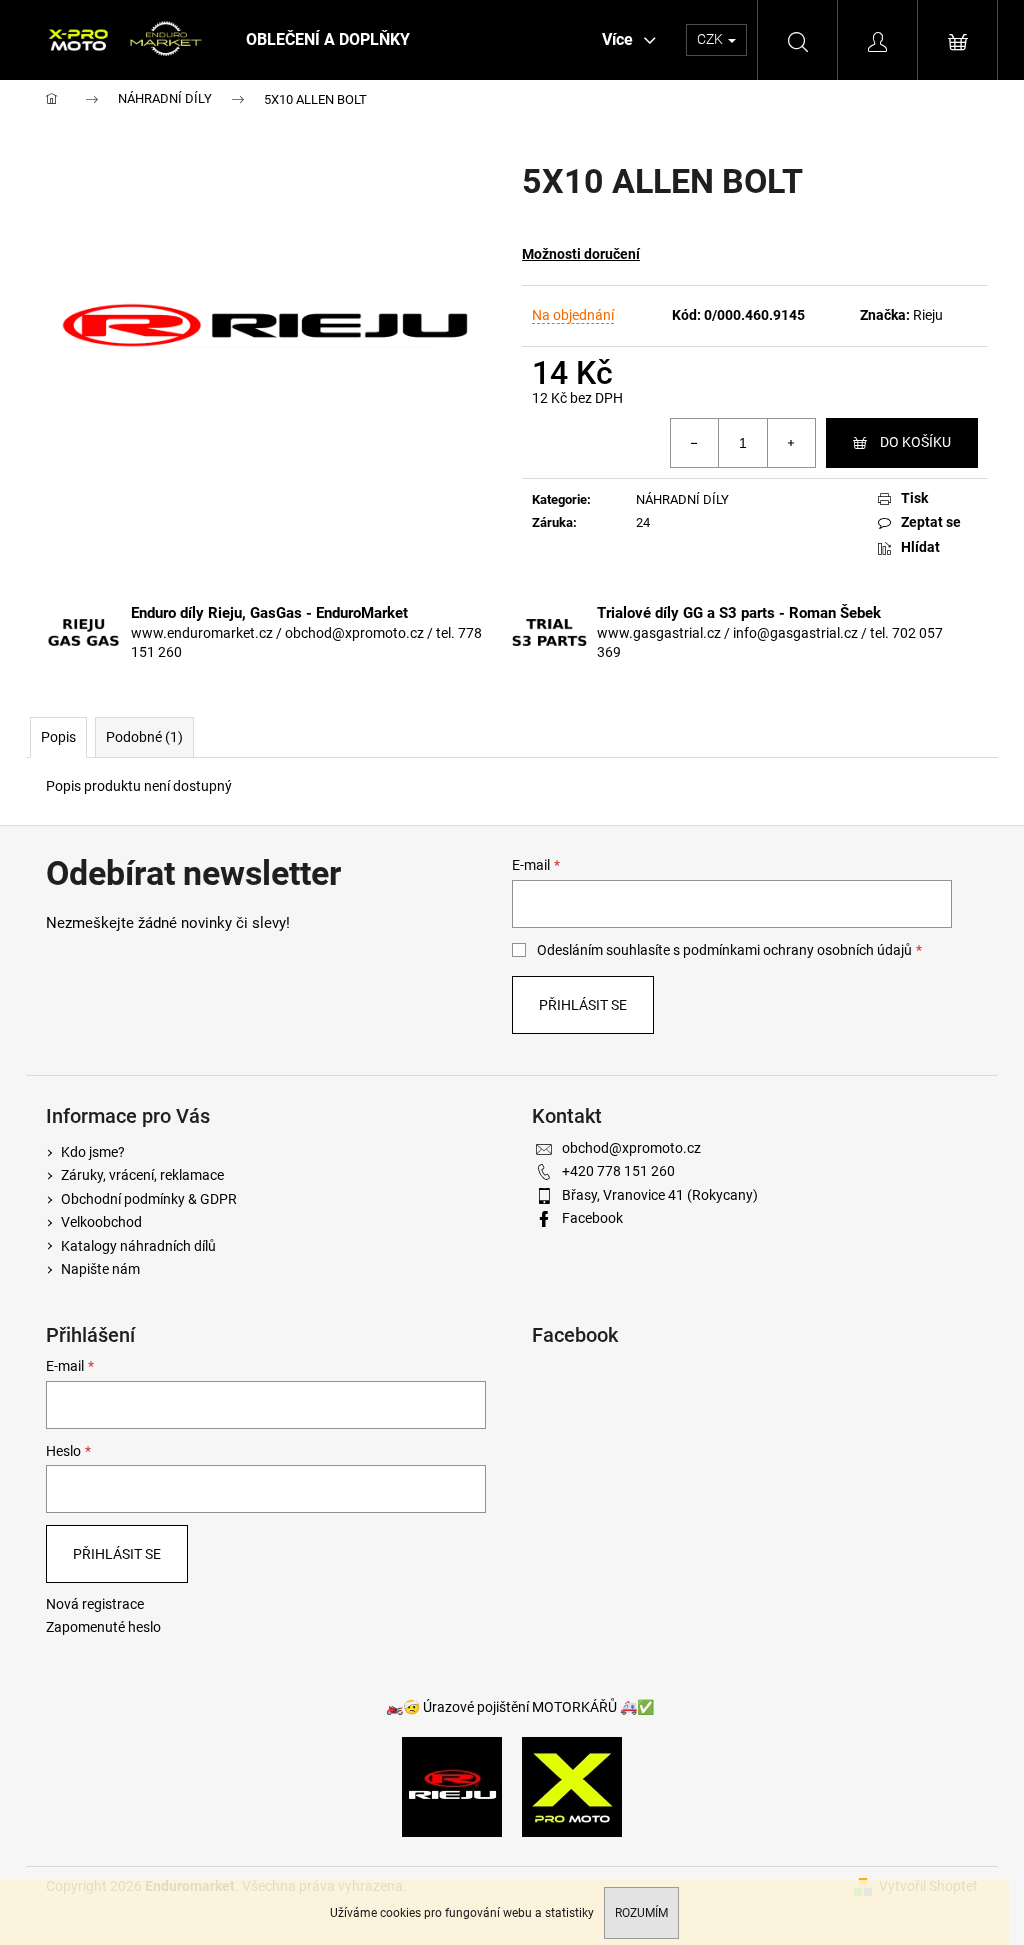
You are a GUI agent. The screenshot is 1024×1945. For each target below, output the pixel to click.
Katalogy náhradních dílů (138, 1246)
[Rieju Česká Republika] (452, 1786)
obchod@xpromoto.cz (631, 1148)
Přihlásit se (583, 1005)
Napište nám (100, 1269)
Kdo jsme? (93, 1152)
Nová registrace (95, 1604)
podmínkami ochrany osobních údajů (797, 950)
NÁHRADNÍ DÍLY (682, 499)
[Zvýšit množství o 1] (791, 443)
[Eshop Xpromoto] (572, 1786)
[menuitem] (328, 40)
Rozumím (641, 1913)
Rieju (928, 315)
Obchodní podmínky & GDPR (149, 1199)
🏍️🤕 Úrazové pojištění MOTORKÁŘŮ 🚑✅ (520, 1707)
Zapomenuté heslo (103, 1627)
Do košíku (915, 442)
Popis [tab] (58, 737)
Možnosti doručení (581, 254)
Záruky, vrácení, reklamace (142, 1175)
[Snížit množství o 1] (695, 443)
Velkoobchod (101, 1222)
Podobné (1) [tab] (144, 737)
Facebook (592, 1218)
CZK (711, 39)
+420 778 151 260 (618, 1171)
